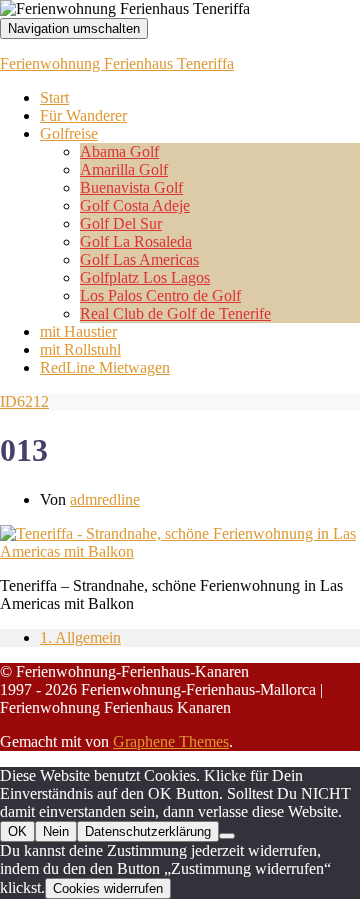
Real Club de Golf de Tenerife (175, 313)
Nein (56, 831)
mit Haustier (78, 331)
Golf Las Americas (139, 259)
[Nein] (227, 836)
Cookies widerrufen (108, 888)
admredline (105, 499)
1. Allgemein (80, 637)
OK (17, 831)
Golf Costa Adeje (135, 205)
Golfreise (69, 133)
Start (54, 97)
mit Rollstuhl (80, 349)
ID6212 (24, 401)
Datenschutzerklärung (148, 831)
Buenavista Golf (131, 187)
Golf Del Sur (121, 223)
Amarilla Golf (124, 169)
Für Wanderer (83, 115)
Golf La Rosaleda (136, 241)
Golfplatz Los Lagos (145, 277)
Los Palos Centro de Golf (160, 295)
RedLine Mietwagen (105, 367)
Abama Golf (119, 151)
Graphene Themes (171, 741)
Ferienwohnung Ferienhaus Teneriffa (117, 63)
